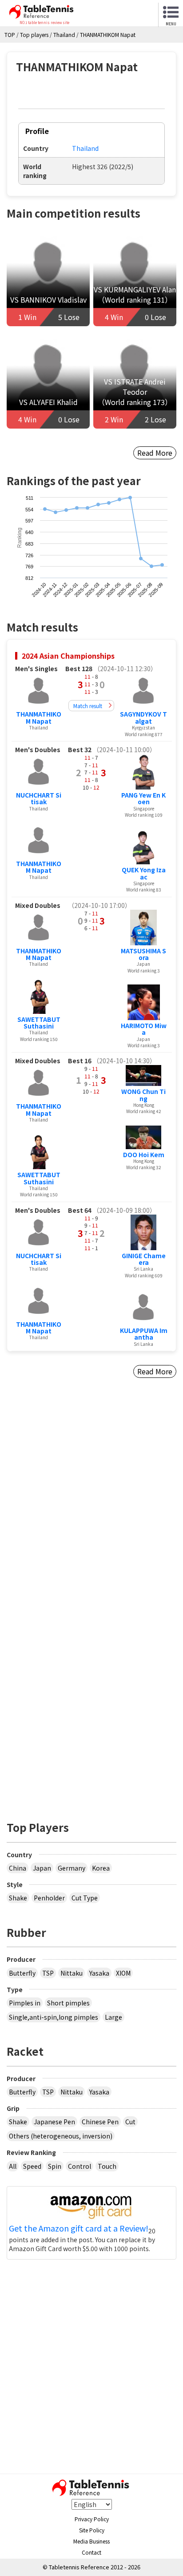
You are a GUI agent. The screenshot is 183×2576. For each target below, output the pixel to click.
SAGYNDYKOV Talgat (143, 717)
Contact (91, 2552)
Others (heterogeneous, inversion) (61, 2136)
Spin (55, 2166)
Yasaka (99, 1973)
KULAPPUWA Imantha (144, 1334)
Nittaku (72, 1973)
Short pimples (68, 2003)
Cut (130, 2122)
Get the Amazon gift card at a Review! (79, 2228)
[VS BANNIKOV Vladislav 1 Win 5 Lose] (48, 279)
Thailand (85, 148)
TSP (48, 1973)
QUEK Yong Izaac (144, 873)
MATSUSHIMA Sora (143, 954)
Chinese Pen (100, 2122)
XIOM (123, 1973)
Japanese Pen (54, 2122)
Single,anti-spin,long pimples (54, 2017)
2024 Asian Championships (68, 656)
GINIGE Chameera (144, 1259)
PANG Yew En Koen (143, 798)
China (18, 1868)
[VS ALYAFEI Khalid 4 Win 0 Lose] (48, 382)
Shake (18, 1898)
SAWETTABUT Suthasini (39, 1023)
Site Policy (92, 2530)
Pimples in (25, 2003)
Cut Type (85, 1898)
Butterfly (22, 1973)
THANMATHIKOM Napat (39, 717)
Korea (101, 1868)
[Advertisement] (91, 1512)
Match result (88, 706)
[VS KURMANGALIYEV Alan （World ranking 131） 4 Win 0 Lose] (135, 279)
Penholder (49, 1898)
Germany (72, 1868)
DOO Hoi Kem (144, 1154)
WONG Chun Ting (143, 1095)
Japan (42, 1868)
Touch (107, 2166)
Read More (155, 453)
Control (80, 2166)
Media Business (91, 2541)
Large (113, 2017)
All (13, 2166)
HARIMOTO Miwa (144, 1029)
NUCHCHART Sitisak (39, 798)
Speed (32, 2166)
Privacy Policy (92, 2519)
